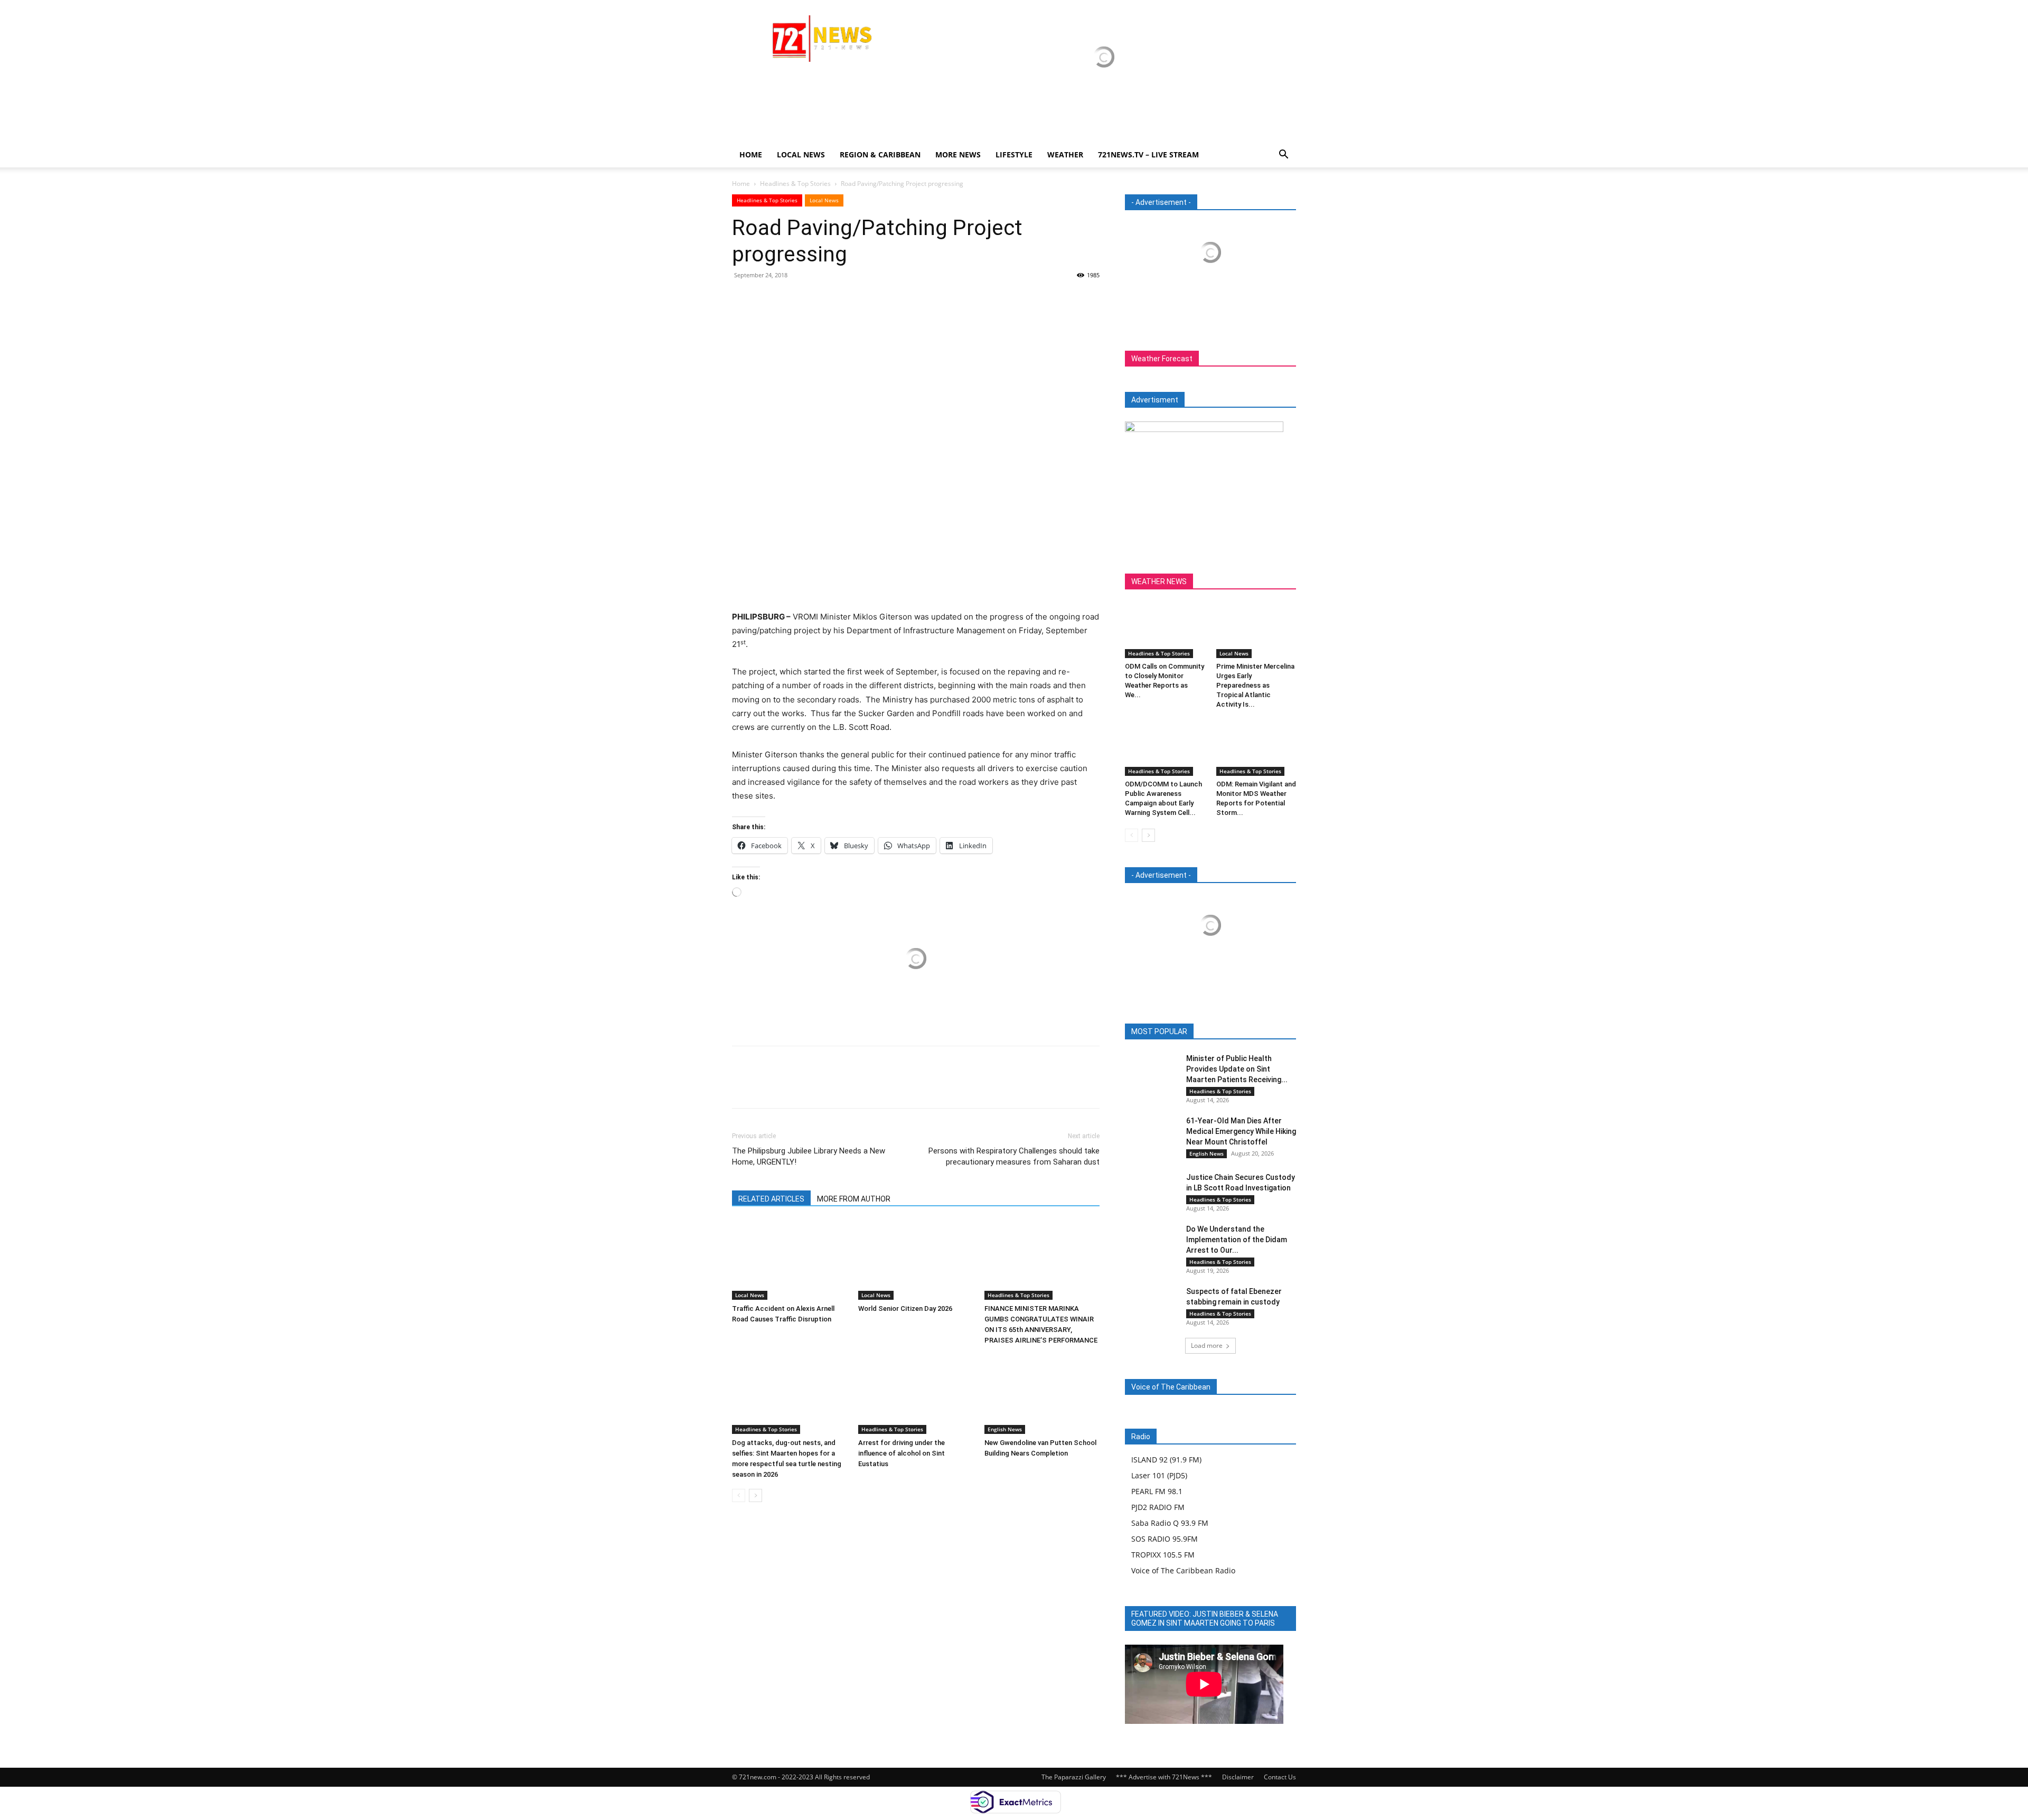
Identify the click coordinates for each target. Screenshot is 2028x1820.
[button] (1283, 156)
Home (751, 154)
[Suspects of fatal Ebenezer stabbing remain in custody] (1151, 1304)
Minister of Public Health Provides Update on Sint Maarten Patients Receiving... (1237, 1069)
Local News (801, 154)
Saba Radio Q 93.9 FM (1170, 1523)
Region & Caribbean (880, 154)
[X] (767, 299)
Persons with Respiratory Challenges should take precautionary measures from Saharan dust (1014, 1156)
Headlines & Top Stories (795, 184)
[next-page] (755, 1495)
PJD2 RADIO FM (1158, 1507)
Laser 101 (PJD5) (1159, 1475)
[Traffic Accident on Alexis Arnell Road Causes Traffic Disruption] (790, 1260)
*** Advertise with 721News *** (1164, 1777)
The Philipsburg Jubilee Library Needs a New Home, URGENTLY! (809, 1156)
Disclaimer (1238, 1777)
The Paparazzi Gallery (1074, 1777)
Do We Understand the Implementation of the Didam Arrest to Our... (1237, 1240)
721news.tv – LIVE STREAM (1148, 154)
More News (958, 154)
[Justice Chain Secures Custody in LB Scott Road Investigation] (1151, 1190)
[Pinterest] (791, 299)
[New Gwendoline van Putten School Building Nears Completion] (1042, 1394)
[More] (840, 299)
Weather (1065, 154)
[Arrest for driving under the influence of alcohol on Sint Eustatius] (916, 1394)
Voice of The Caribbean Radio (1183, 1570)
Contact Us (1280, 1777)
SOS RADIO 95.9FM (1165, 1539)
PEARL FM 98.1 (1157, 1491)
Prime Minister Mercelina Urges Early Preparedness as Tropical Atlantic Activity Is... (1255, 685)
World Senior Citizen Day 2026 (906, 1308)
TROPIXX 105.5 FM (1163, 1555)
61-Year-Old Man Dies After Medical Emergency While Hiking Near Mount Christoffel (1241, 1131)
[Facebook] (743, 299)
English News (1005, 1429)
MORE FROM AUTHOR (854, 1199)
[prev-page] (739, 1495)
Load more (1207, 1345)
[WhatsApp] (815, 299)
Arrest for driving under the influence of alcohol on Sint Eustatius (902, 1453)
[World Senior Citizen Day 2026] (916, 1260)
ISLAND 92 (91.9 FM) (1166, 1460)
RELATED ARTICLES (771, 1199)
